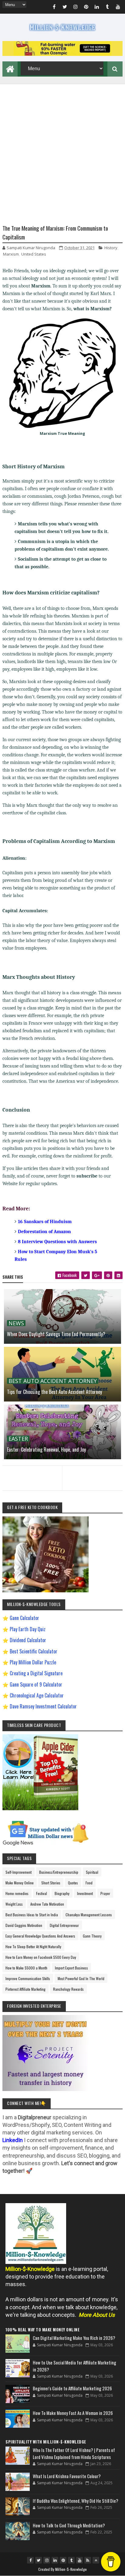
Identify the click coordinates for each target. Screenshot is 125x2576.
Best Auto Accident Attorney (53, 1381)
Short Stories (51, 1883)
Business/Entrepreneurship (59, 1872)
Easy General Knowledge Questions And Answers (40, 1936)
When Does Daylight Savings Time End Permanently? (56, 1334)
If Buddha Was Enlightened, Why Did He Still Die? (76, 2501)
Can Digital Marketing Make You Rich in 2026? (74, 2338)
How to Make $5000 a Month (26, 1968)
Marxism (11, 254)
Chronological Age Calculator (37, 1695)
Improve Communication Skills (28, 1978)
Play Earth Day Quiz (28, 1629)
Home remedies (17, 1893)
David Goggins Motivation (24, 1925)
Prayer (105, 1893)
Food (89, 1883)
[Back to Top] (96, 2560)
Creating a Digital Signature (36, 1673)
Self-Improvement (19, 1872)
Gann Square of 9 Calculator (36, 1684)
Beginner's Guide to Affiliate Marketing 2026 (72, 2388)
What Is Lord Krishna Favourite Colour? (67, 2476)
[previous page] (31, 1470)
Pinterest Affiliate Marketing (25, 1989)
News (16, 1323)
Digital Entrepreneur (64, 1925)
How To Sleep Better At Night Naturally (33, 1947)
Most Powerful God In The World (81, 1978)
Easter (18, 1439)
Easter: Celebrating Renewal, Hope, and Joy (46, 1450)
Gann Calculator (24, 1618)
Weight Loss (14, 1904)
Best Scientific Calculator (34, 1651)
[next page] (94, 1470)
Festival (42, 1893)
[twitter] (65, 8)
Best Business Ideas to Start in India (32, 1915)
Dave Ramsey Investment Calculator (43, 1706)
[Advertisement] (62, 147)
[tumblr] (107, 8)
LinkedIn (13, 2140)
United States (34, 254)
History (111, 248)
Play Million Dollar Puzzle (33, 1662)
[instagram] (76, 8)
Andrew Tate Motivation (47, 1904)
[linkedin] (97, 8)
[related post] (62, 1316)
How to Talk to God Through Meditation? (69, 2525)
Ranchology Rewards (68, 1989)
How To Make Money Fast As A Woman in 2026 (73, 2413)
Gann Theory (92, 1936)
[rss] (88, 2560)
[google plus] (97, 1275)
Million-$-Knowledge (71, 2569)
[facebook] (54, 8)
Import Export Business (71, 1968)
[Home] (10, 68)
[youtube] (118, 8)
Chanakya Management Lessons (89, 1915)
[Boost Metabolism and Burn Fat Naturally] (62, 54)
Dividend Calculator (28, 1640)
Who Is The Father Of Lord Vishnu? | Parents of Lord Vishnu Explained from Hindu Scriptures (74, 2453)
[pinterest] (86, 8)
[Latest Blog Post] (18, 2344)
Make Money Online (20, 1883)
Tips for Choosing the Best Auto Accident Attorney (54, 1392)
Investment (85, 1893)
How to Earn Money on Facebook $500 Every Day (41, 1957)
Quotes (73, 1883)
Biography (62, 1893)
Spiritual (92, 1872)
